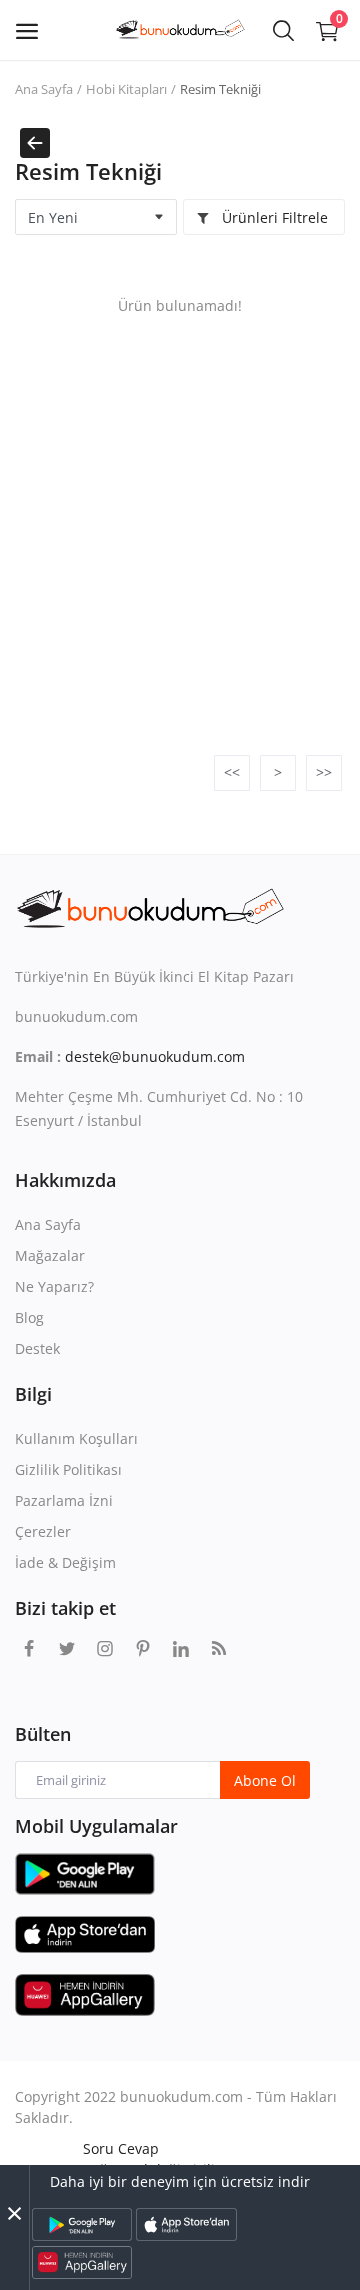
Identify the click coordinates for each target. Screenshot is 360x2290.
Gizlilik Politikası (68, 1469)
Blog (29, 1317)
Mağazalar (50, 1255)
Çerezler (43, 1531)
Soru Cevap (121, 2148)
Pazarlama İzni (64, 1500)
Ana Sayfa (44, 89)
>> (324, 772)
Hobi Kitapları (126, 89)
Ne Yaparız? (54, 1286)
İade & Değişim (65, 1562)
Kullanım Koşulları (76, 1438)
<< (232, 772)
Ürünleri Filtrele (273, 217)
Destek (37, 1348)
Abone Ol (265, 1780)
